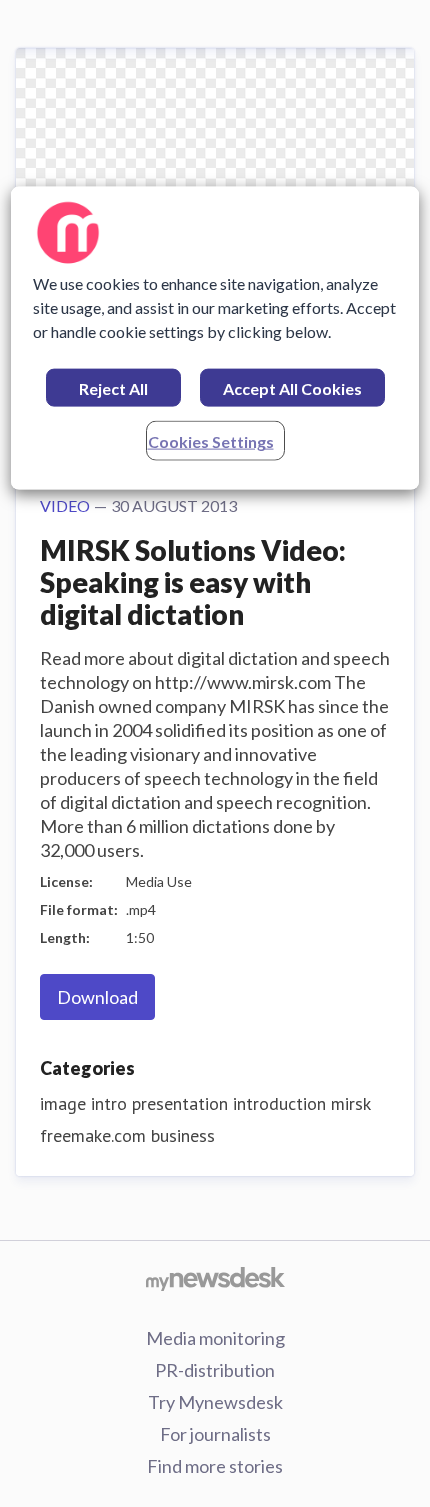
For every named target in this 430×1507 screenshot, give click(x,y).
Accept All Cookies (292, 388)
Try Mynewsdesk (215, 1402)
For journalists (215, 1434)
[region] (215, 338)
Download (97, 997)
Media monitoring (215, 1338)
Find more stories (215, 1466)
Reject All (113, 388)
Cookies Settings (211, 441)
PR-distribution (215, 1370)
